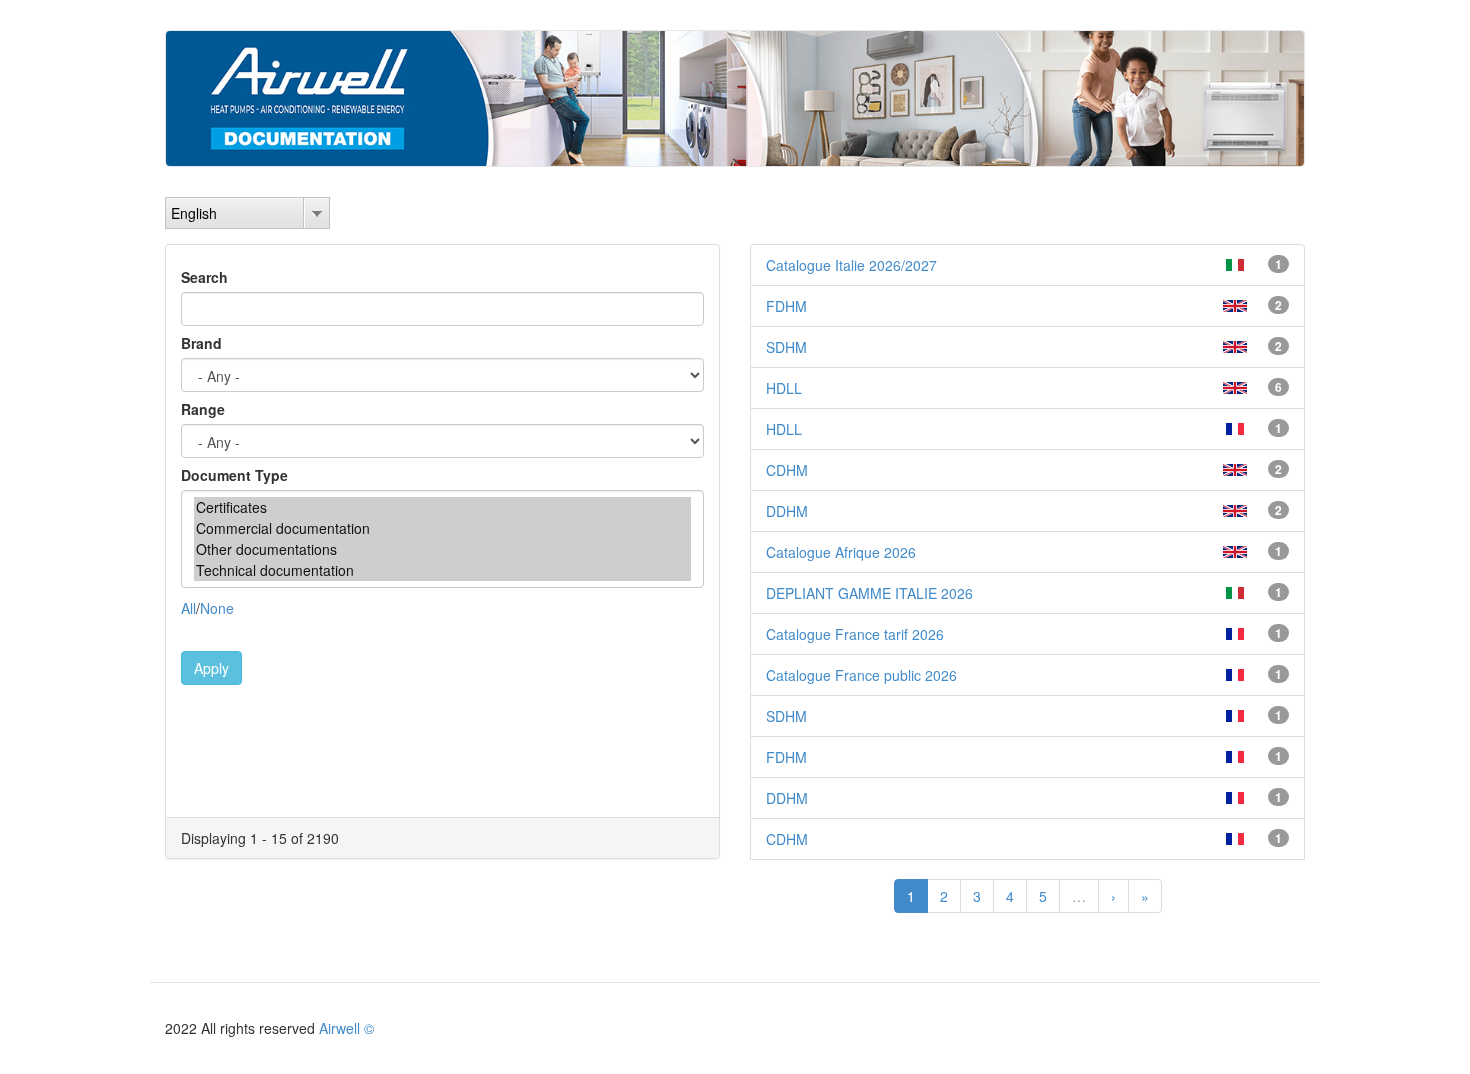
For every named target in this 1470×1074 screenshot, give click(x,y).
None (217, 608)
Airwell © (346, 1028)
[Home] (735, 98)
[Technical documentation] (442, 570)
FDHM (786, 306)
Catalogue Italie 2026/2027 (851, 265)
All (188, 608)
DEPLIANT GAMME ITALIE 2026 (869, 593)
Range (203, 409)
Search (204, 277)
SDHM (786, 347)
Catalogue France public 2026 (861, 675)
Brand (201, 343)
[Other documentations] (442, 549)
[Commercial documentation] (442, 528)
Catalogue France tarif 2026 (855, 634)
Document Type (234, 475)
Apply (211, 668)
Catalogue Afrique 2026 (841, 552)
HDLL (784, 388)
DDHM (787, 511)
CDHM (787, 470)
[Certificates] (442, 507)
